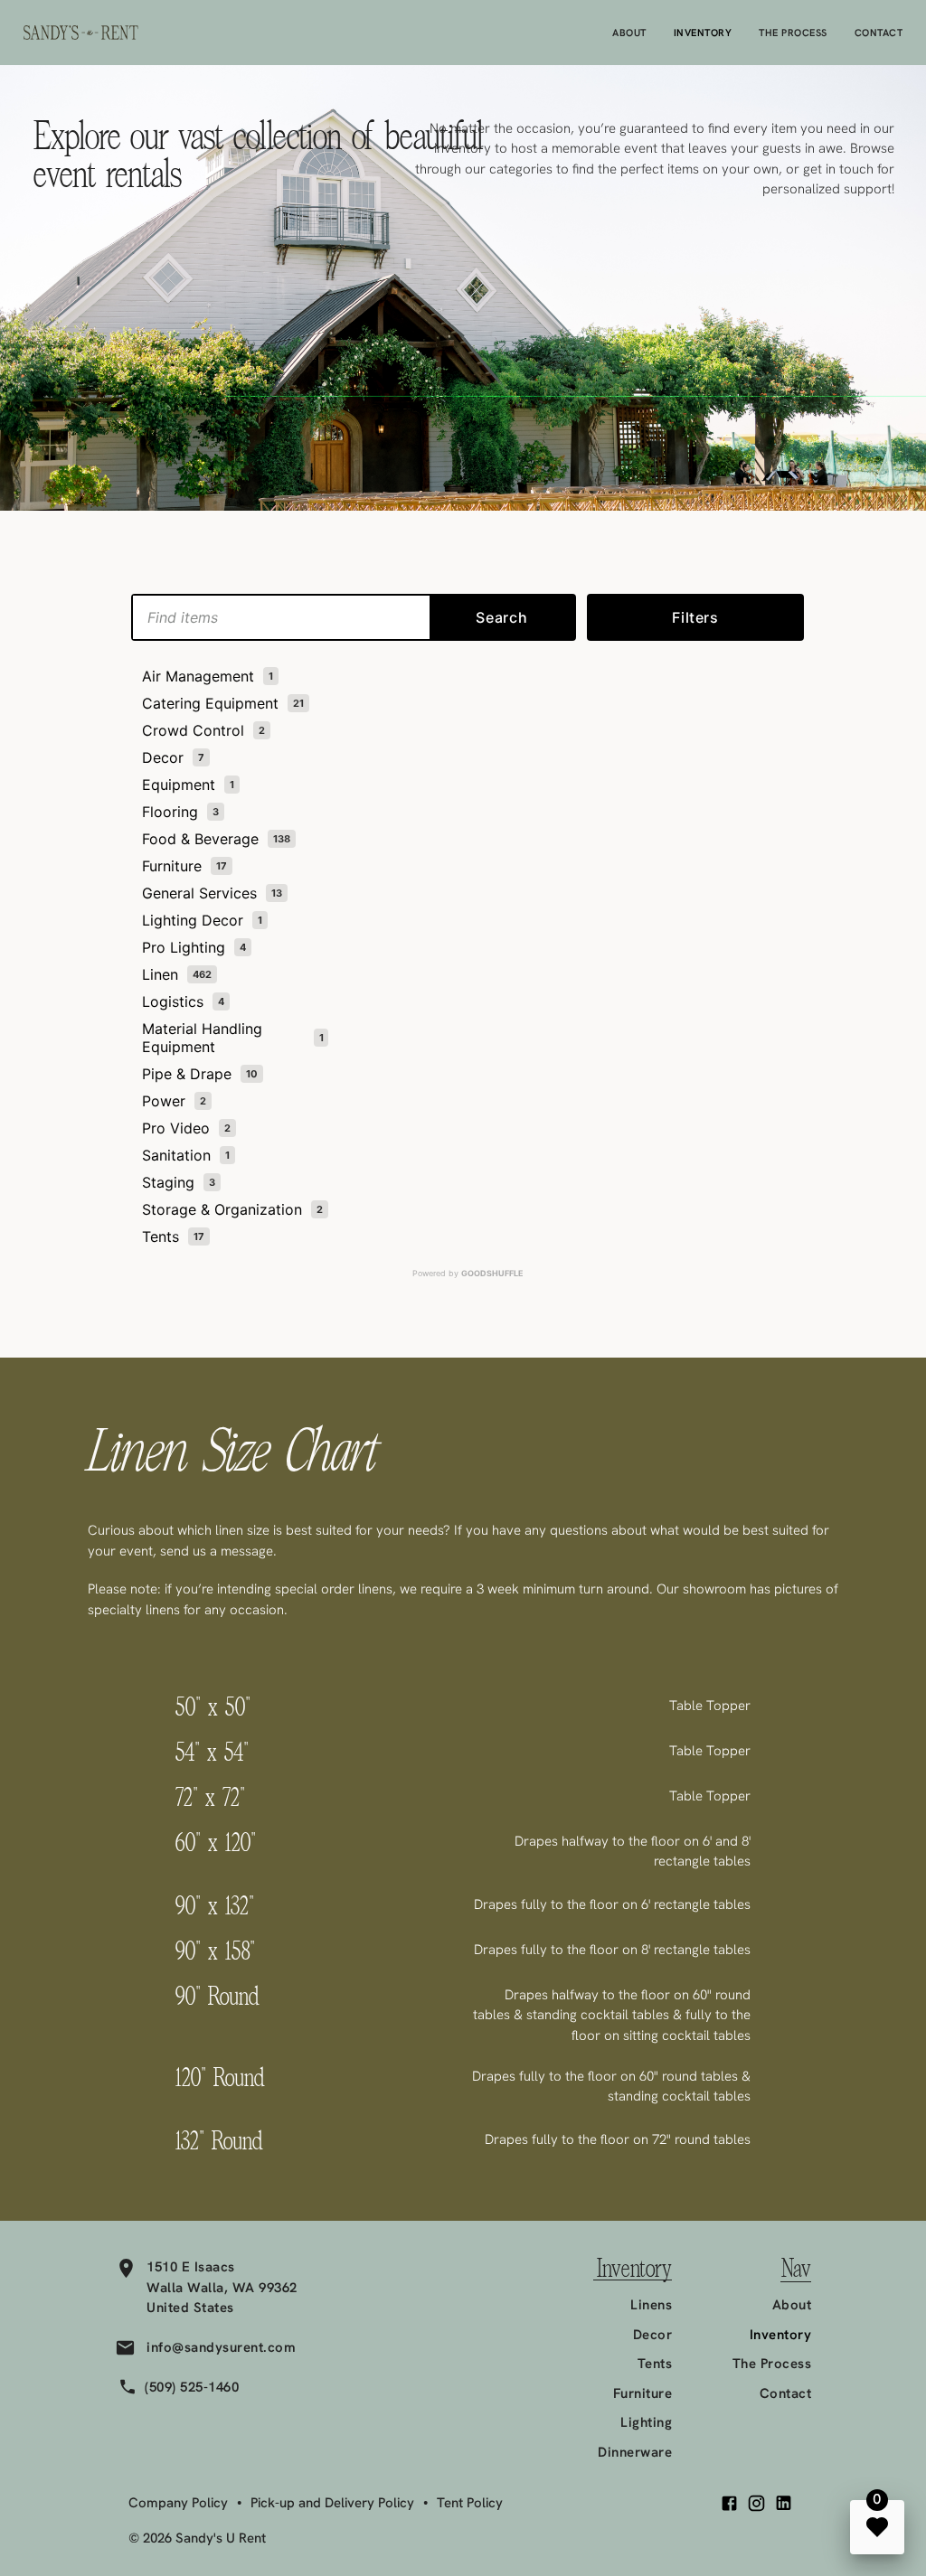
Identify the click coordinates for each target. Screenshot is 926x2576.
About (629, 33)
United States (190, 2308)
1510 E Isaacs (191, 2267)
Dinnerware (635, 2452)
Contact (879, 33)
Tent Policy (470, 2503)
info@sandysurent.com (221, 2347)
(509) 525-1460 (192, 2387)
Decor (653, 2335)
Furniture (643, 2393)
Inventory (703, 33)
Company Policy (178, 2503)
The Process (793, 33)
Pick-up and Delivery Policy (332, 2503)
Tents (655, 2364)
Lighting (646, 2422)
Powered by (468, 1273)
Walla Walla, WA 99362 (222, 2288)
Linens (651, 2305)
